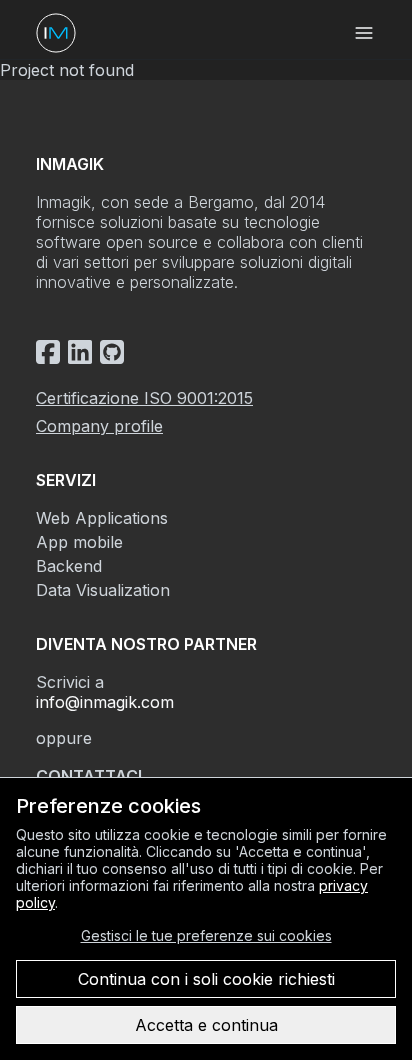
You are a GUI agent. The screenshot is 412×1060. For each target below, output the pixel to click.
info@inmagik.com (105, 702)
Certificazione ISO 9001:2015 (144, 398)
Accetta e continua (206, 1025)
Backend (69, 566)
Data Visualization (103, 590)
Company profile (99, 426)
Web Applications (102, 518)
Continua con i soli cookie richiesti (206, 979)
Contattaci (89, 776)
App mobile (79, 542)
